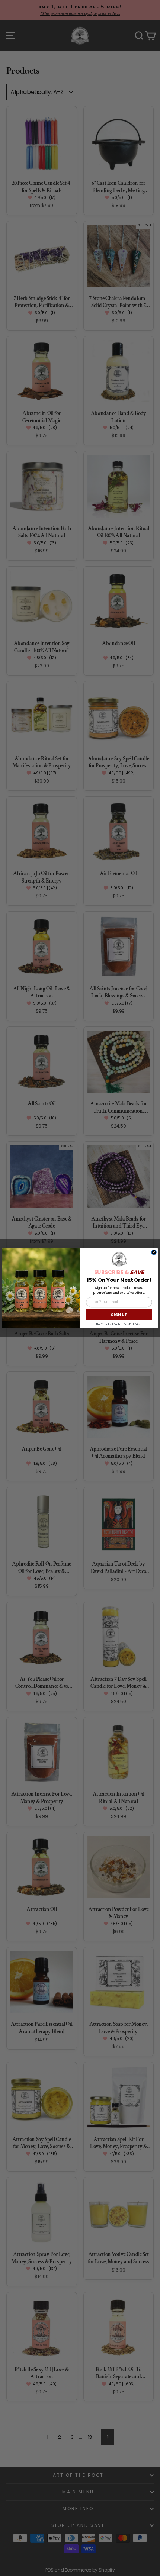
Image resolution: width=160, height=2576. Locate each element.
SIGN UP (119, 1314)
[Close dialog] (154, 1252)
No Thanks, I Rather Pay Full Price (119, 1324)
